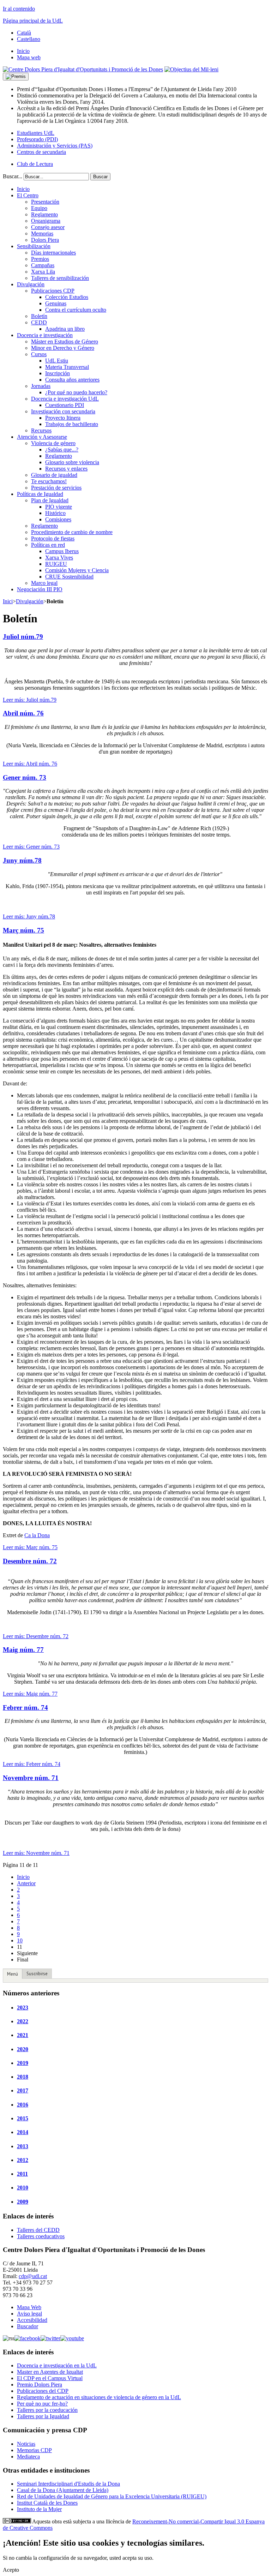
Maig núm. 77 (23, 1650)
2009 (23, 2202)
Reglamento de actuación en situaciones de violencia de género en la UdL (99, 2397)
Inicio (23, 1877)
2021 (23, 2035)
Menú (13, 1974)
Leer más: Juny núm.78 (29, 916)
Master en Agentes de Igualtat (50, 2372)
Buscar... (13, 176)
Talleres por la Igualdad (43, 2416)
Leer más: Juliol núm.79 (30, 700)
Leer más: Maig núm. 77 (30, 1694)
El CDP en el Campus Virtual (50, 2378)
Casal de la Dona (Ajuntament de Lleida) (63, 2490)
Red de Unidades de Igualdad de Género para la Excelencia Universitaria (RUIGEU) (112, 2496)
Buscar (100, 177)
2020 (23, 2049)
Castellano (29, 39)
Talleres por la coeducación (47, 2410)
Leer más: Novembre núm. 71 (36, 1853)
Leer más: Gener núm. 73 (31, 847)
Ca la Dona (37, 1535)
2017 (23, 2090)
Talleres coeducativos (41, 2236)
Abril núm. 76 (23, 713)
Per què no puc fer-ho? (42, 2404)
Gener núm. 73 (25, 777)
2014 (23, 2132)
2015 (23, 2118)
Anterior (26, 1883)
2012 (23, 2160)
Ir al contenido (19, 9)
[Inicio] (83, 69)
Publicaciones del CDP (43, 2391)
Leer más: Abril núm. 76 (30, 764)
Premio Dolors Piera (40, 2385)
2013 (23, 2146)
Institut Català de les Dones (47, 2503)
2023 (23, 2008)
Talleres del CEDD (38, 2230)
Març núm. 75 (23, 930)
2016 (23, 2105)
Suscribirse (37, 1974)
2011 (22, 2174)
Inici (8, 601)
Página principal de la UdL (33, 21)
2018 (23, 2077)
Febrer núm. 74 (25, 1708)
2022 (23, 2021)
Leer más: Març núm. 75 (30, 1547)
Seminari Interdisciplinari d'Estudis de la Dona (68, 2484)
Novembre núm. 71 (31, 1778)
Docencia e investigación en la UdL (57, 2365)
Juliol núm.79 (23, 637)
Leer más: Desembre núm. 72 (36, 1636)
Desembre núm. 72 (30, 1561)
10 (20, 1940)
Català (24, 33)
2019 (23, 2063)
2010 (23, 2188)
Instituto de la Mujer (39, 2509)
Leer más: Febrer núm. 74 (32, 1764)
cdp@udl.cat (33, 2276)
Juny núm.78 (22, 860)
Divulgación (30, 601)
